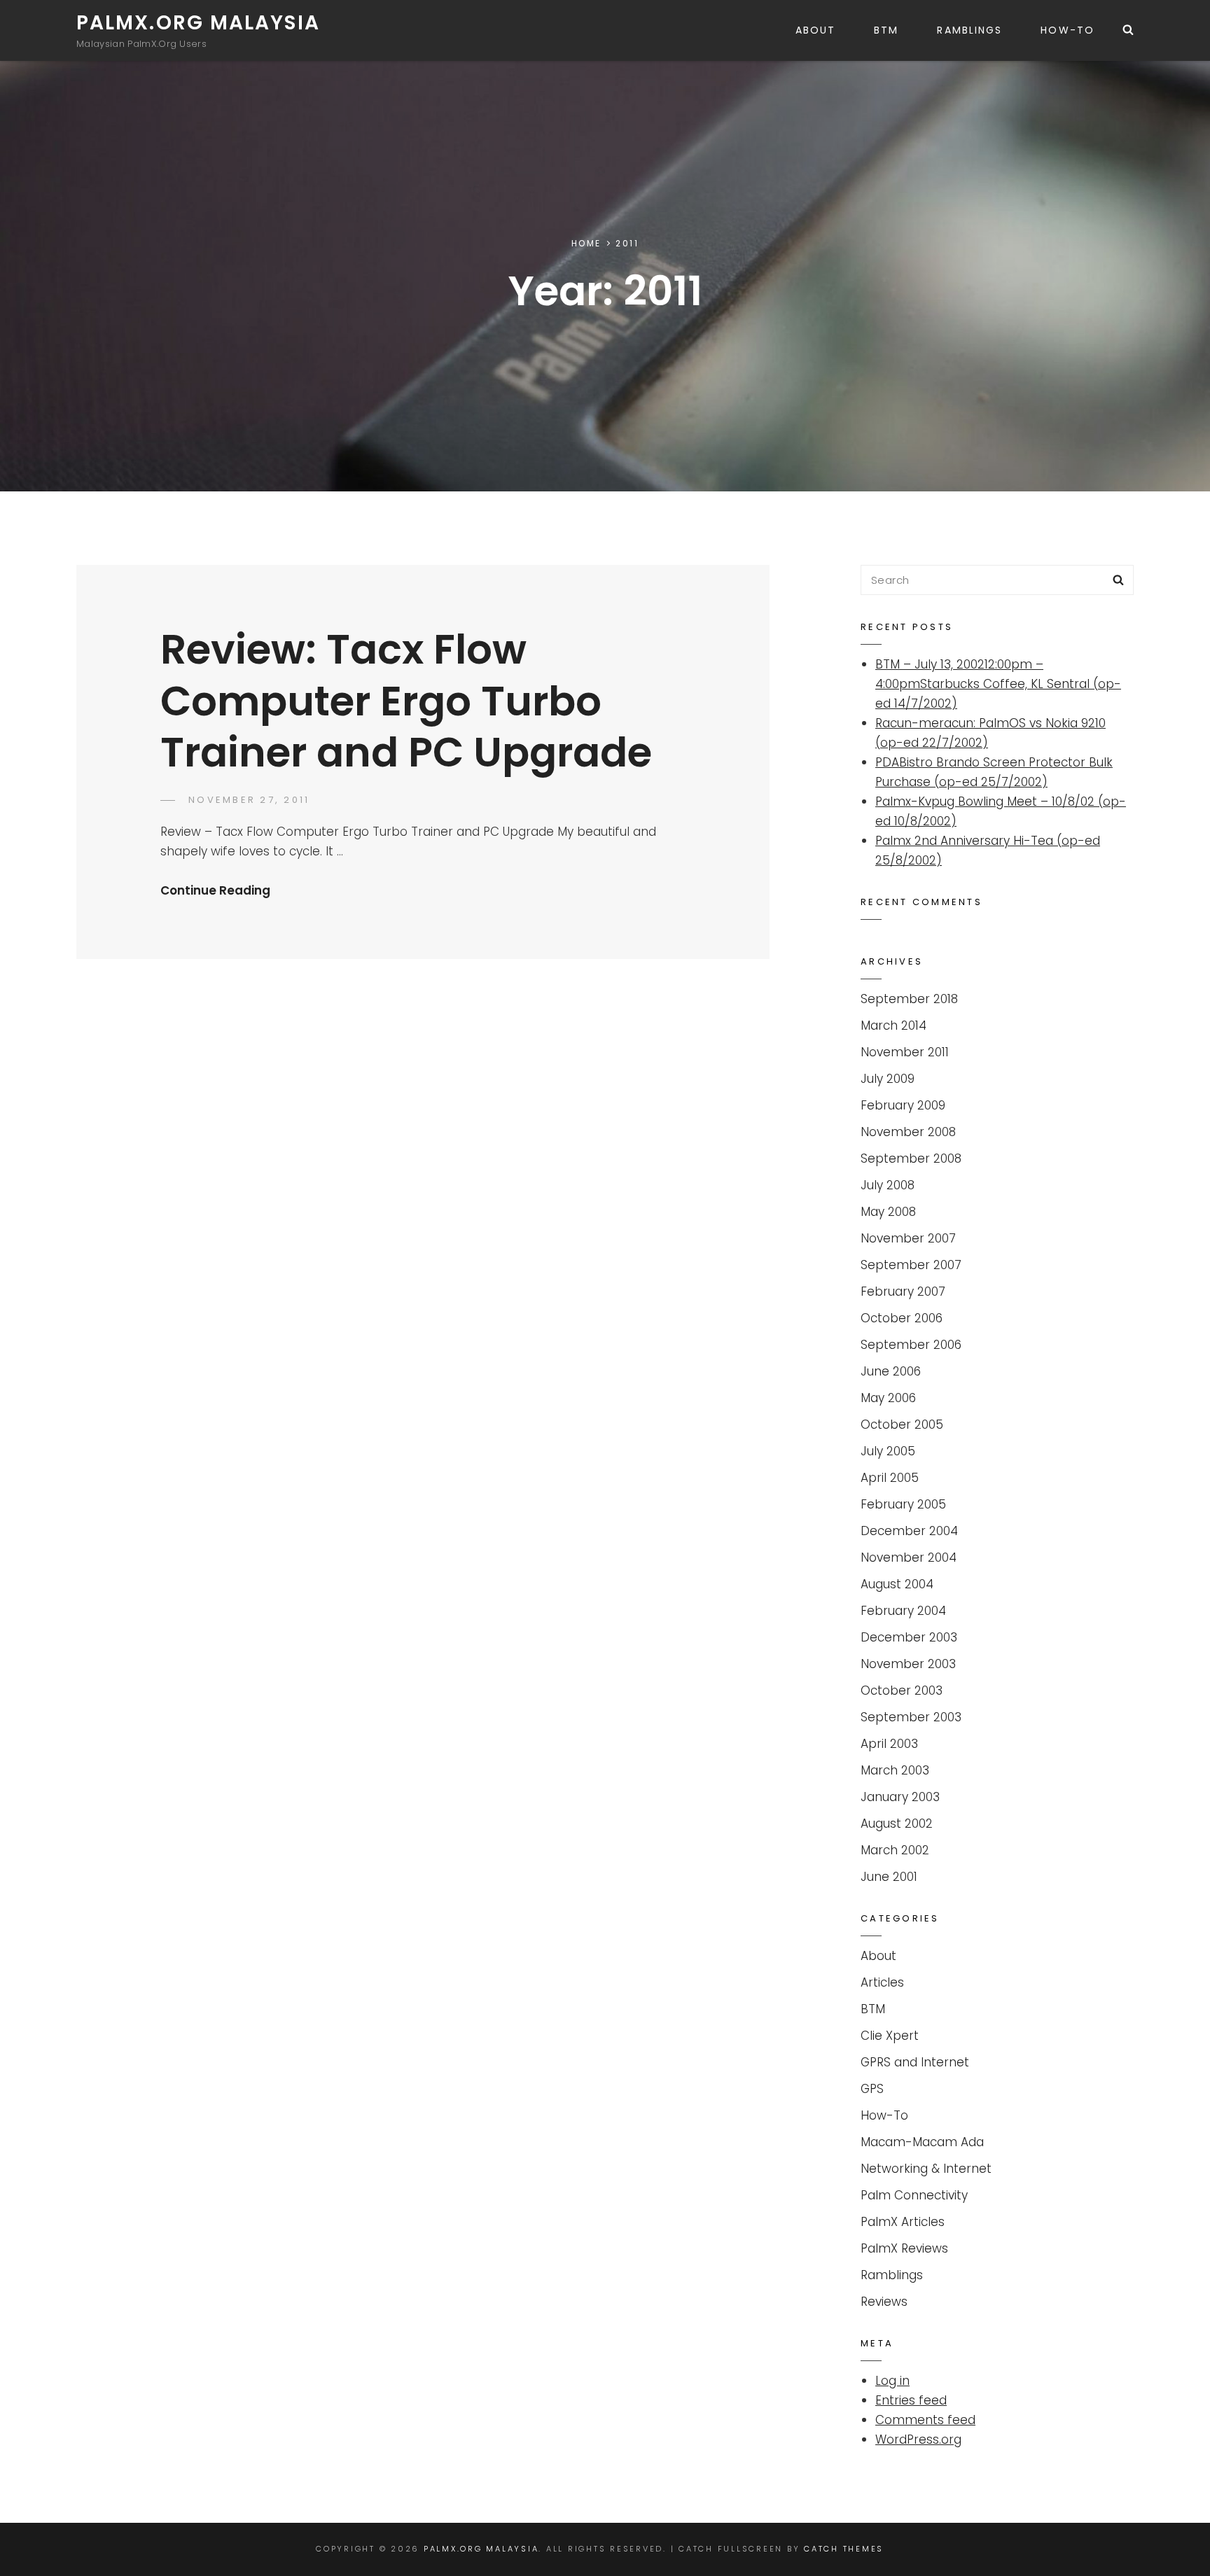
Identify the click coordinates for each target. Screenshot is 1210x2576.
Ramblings (969, 30)
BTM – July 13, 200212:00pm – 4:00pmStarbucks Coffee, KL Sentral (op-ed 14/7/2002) (998, 684)
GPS (872, 2089)
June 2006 (891, 1371)
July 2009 (888, 1079)
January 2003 (900, 1797)
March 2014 (893, 1025)
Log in (892, 2381)
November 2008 (908, 1132)
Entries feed (911, 2400)
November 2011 (905, 1052)
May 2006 (888, 1398)
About (816, 30)
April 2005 (890, 1478)
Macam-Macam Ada (922, 2142)
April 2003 (889, 1744)
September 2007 (911, 1265)
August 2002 (897, 1823)
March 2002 (895, 1850)
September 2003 (911, 1717)
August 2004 (897, 1584)
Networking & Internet (926, 2169)
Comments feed (925, 2420)
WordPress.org (918, 2439)
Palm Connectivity (914, 2195)
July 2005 (888, 1451)
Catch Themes (844, 2549)
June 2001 (889, 1877)
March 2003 (895, 1770)
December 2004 (909, 1531)
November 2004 (909, 1557)
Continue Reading (215, 890)
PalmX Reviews (904, 2248)
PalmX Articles (903, 2222)
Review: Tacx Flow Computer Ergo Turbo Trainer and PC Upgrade (406, 701)
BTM (886, 30)
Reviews (884, 2302)
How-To (1068, 30)
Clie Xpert (890, 2036)
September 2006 (911, 1345)
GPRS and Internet (915, 2062)
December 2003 (909, 1637)
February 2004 (903, 1611)
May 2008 (888, 1212)
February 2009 (903, 1105)
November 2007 (908, 1238)
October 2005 (902, 1424)
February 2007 (903, 1291)
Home (586, 243)
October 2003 (902, 1690)
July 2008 (888, 1185)
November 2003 (908, 1664)
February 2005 (903, 1504)
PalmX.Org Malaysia (198, 23)
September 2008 (911, 1158)
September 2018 (909, 999)
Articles (882, 1982)
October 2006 (902, 1318)
